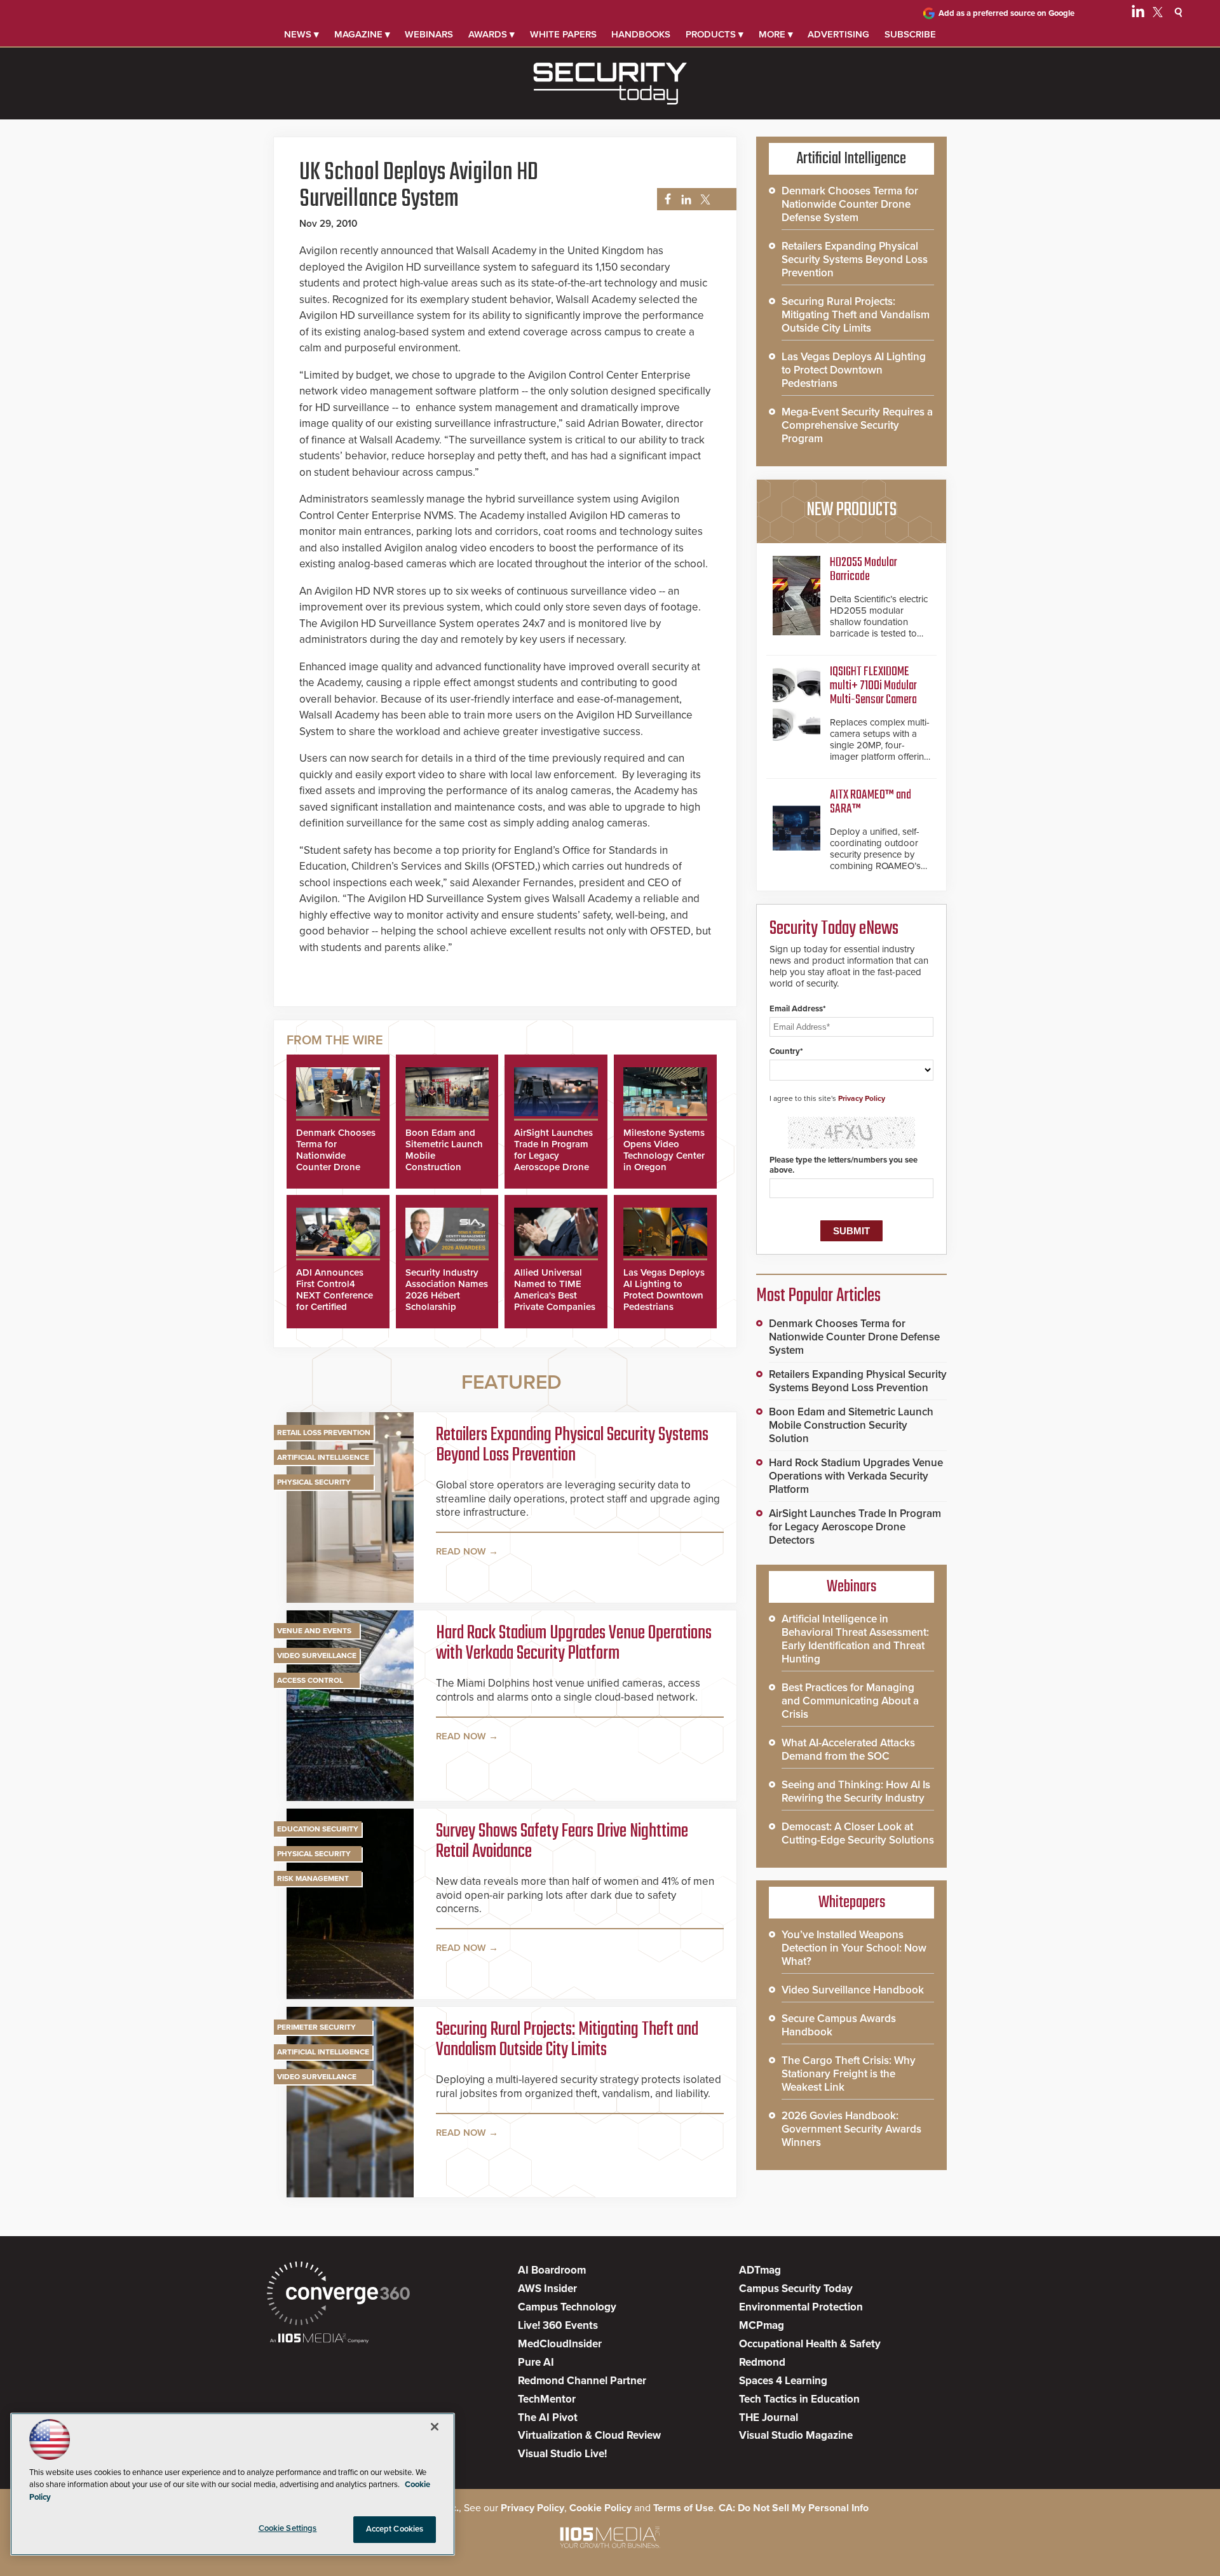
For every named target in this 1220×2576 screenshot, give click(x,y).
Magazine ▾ (362, 34)
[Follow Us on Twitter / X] (1158, 14)
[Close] (435, 2427)
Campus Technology (567, 2307)
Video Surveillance (317, 1656)
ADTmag (760, 2270)
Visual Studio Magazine (796, 2435)
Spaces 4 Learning (783, 2381)
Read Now (461, 1551)
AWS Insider (547, 2289)
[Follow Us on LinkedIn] (1138, 14)
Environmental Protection (801, 2307)
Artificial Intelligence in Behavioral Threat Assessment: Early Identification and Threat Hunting (855, 1639)
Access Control (310, 1680)
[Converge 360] (338, 2295)
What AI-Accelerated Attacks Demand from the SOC (848, 1750)
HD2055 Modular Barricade (864, 570)
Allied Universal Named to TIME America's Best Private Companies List (555, 1295)
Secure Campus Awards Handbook (839, 2025)
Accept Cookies (395, 2529)
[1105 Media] (319, 2339)
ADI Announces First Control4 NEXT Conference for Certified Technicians (335, 1295)
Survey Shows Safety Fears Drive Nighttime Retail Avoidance (562, 1842)
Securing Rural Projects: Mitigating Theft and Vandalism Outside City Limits (567, 2040)
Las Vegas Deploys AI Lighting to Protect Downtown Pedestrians (664, 1290)
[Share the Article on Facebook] (664, 200)
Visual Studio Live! (562, 2454)
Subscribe (910, 34)
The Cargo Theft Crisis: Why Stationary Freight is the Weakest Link (849, 2074)
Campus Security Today (796, 2289)
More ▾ (776, 34)
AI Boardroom (552, 2270)
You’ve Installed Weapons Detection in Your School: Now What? (854, 1948)
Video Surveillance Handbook (853, 1990)
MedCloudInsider (560, 2344)
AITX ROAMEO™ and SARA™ (871, 802)
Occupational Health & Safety (810, 2344)
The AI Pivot (548, 2418)
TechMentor (547, 2399)
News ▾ (302, 34)
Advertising (838, 34)
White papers (563, 34)
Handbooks (641, 34)
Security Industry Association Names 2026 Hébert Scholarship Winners (447, 1295)
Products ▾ (715, 34)
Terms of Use (683, 2508)
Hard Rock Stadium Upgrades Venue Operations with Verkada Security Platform (574, 1643)
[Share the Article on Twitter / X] (704, 200)
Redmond (762, 2362)
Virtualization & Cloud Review (589, 2435)
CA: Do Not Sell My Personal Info (794, 2508)
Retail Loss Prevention (324, 1433)
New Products (851, 510)
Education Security (318, 1829)
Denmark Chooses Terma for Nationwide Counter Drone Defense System (336, 1156)
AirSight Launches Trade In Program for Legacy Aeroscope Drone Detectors (553, 1156)
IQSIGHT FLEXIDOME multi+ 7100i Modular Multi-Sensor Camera (873, 686)
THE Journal (769, 2418)
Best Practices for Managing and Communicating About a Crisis (850, 1701)
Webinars (429, 34)
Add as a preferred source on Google (1006, 13)
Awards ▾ (491, 34)
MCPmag (762, 2325)
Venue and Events (314, 1631)
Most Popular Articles (818, 1296)
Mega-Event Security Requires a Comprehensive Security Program (857, 425)
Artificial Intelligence (323, 1457)
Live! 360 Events (558, 2325)
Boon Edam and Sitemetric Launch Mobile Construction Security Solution (851, 1425)
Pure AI (536, 2362)
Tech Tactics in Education (799, 2399)
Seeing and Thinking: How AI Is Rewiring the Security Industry (856, 1791)
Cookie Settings (288, 2528)
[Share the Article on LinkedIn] (684, 200)
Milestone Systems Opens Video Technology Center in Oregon (664, 1150)
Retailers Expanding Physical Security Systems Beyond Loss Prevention (572, 1445)
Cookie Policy (600, 2508)
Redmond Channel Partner (582, 2381)
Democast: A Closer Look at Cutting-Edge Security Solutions (858, 1833)
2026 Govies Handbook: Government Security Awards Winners (851, 2129)
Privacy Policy (862, 1098)
